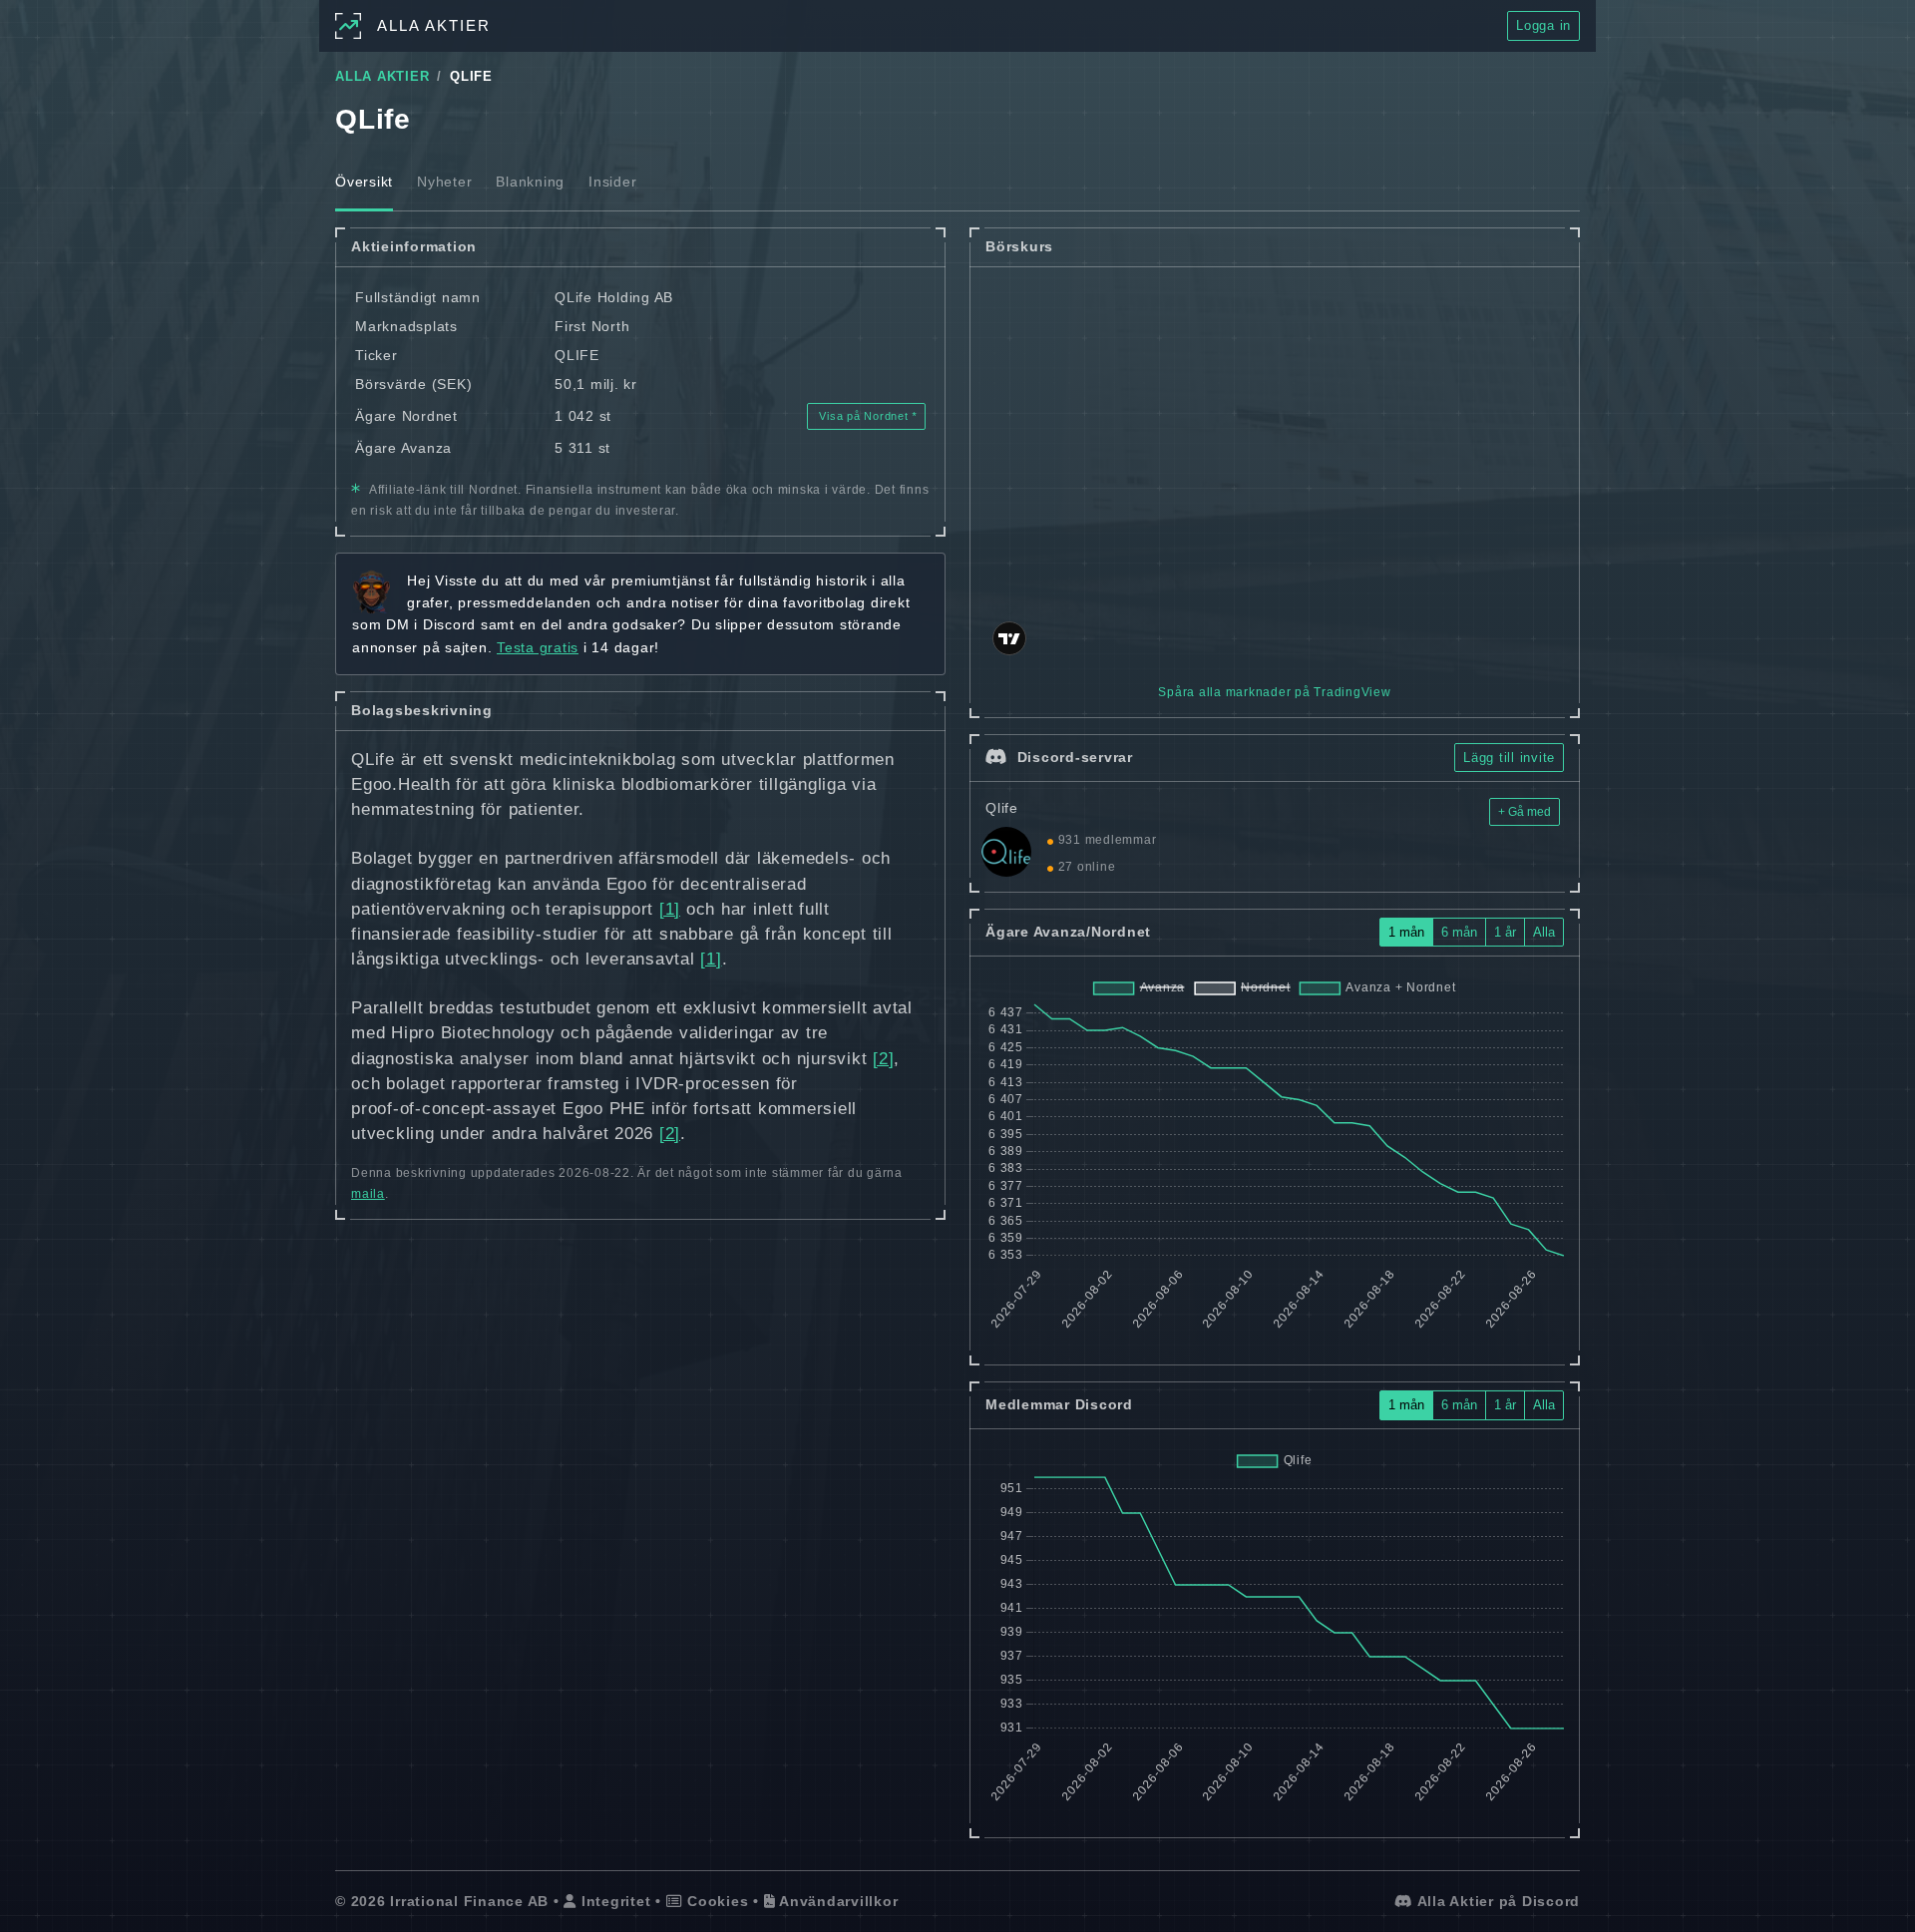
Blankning (530, 182)
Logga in (1543, 25)
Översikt (364, 182)
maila (368, 1194)
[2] (883, 1059)
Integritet (613, 1901)
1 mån (1406, 932)
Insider (612, 182)
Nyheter (444, 182)
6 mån (1459, 932)
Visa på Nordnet (864, 416)
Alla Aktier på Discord (1497, 1901)
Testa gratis (538, 647)
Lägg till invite (1509, 758)
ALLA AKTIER (382, 77)
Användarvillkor (836, 1901)
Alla (1544, 932)
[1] (670, 909)
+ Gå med (1525, 812)
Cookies (715, 1901)
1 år (1505, 932)
